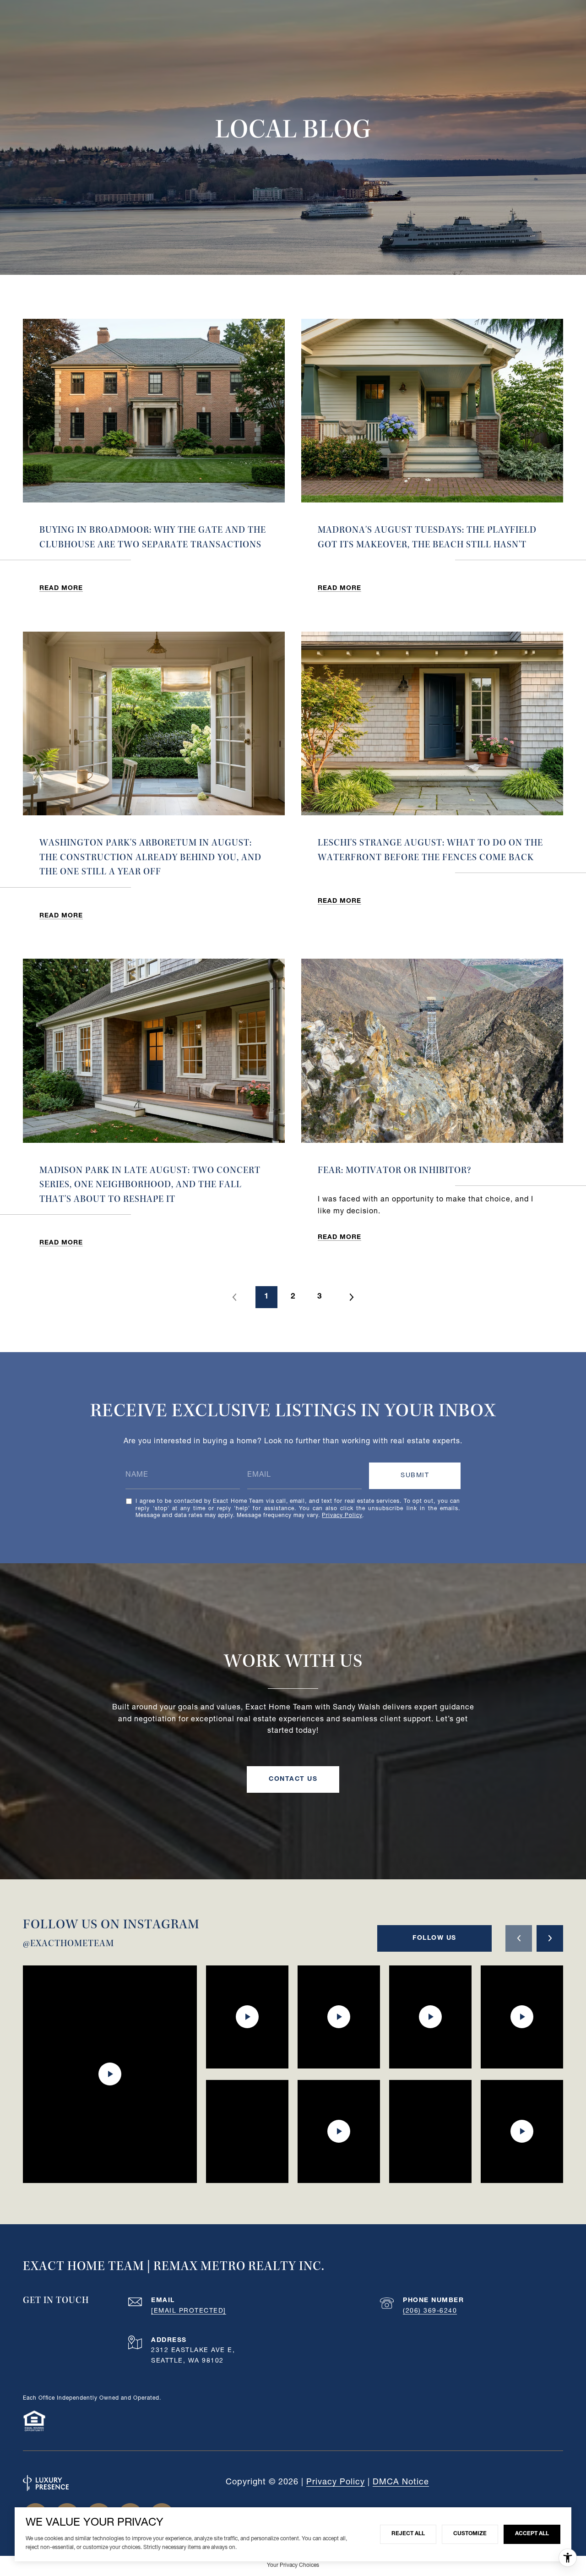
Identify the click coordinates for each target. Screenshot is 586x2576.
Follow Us (434, 1938)
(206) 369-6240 (430, 2311)
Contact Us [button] (293, 1779)
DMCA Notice (401, 2483)
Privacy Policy (342, 1516)
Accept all (532, 2534)
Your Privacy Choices (293, 2565)
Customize (470, 2534)
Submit (415, 1476)
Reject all (408, 2534)
